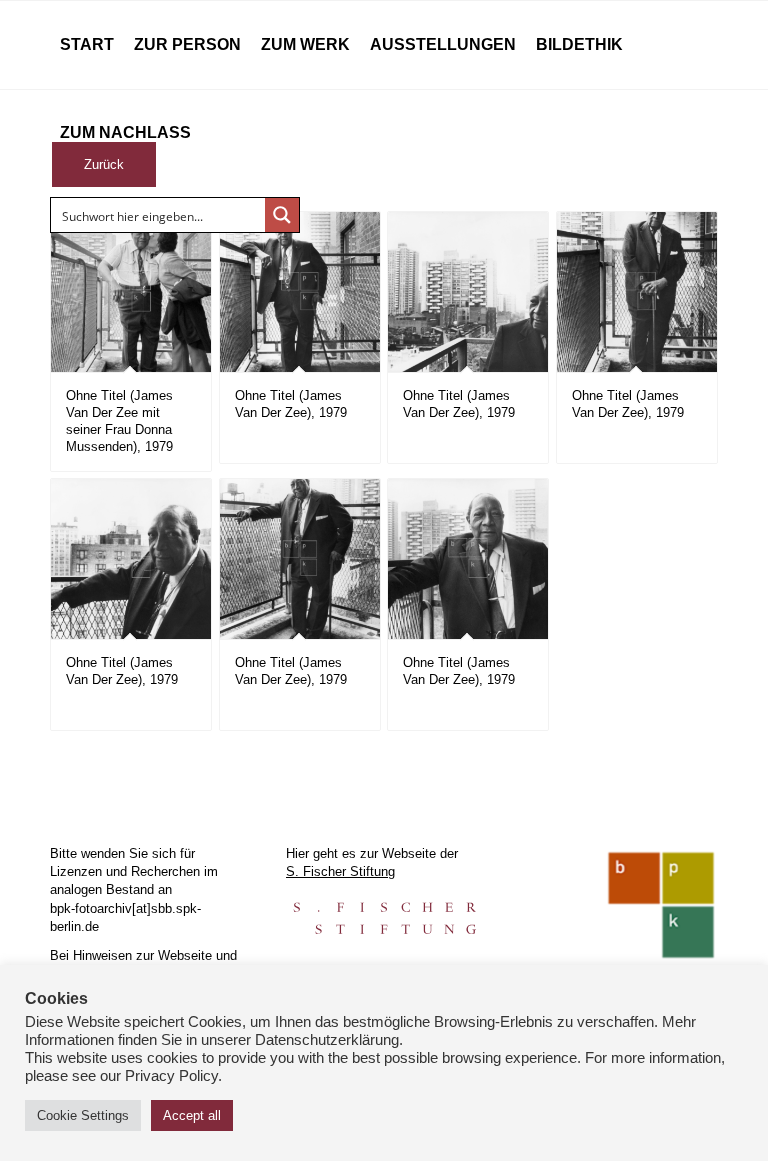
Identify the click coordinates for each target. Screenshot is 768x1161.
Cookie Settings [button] (83, 1115)
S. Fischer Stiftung (340, 871)
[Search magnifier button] (282, 215)
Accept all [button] (192, 1115)
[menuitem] (87, 45)
